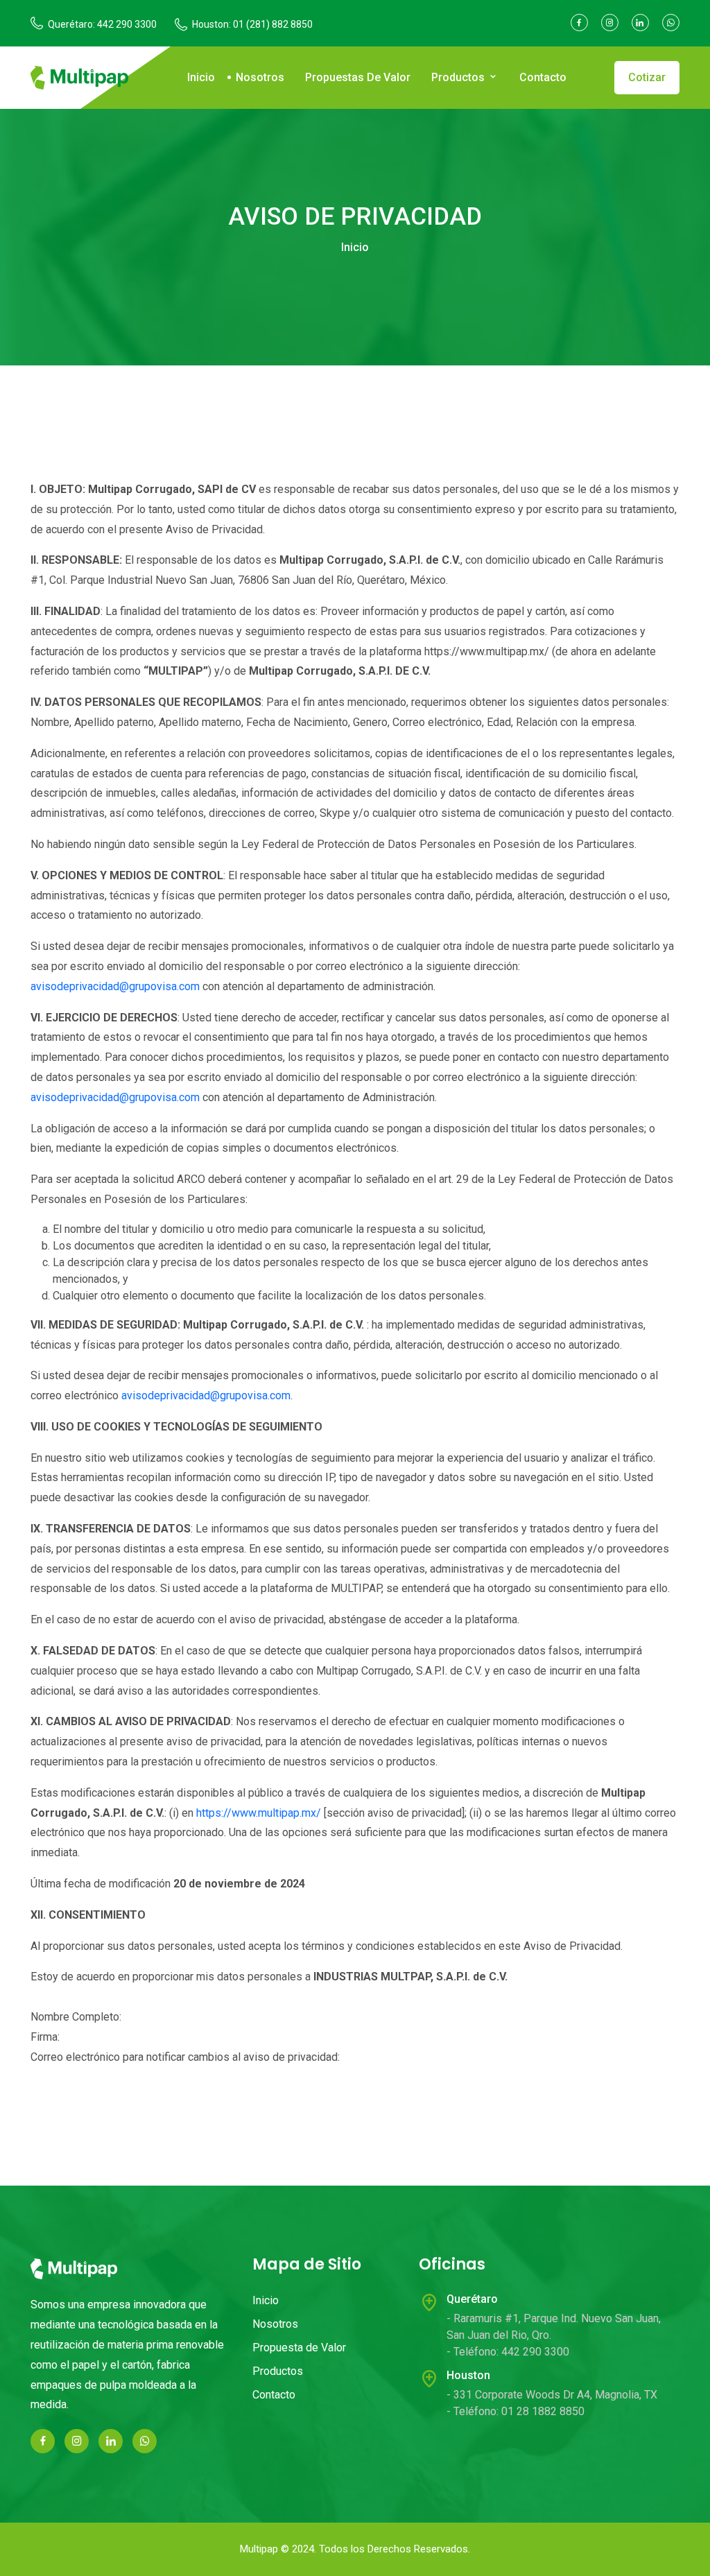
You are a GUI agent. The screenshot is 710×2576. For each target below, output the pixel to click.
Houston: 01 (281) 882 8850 (252, 24)
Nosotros (260, 77)
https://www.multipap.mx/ (259, 1813)
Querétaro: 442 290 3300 (102, 24)
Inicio (201, 77)
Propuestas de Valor (358, 77)
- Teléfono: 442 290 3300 (508, 2352)
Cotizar (647, 77)
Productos (459, 77)
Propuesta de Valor (299, 2348)
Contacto (543, 77)
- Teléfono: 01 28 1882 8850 (516, 2411)
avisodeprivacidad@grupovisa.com (115, 986)
